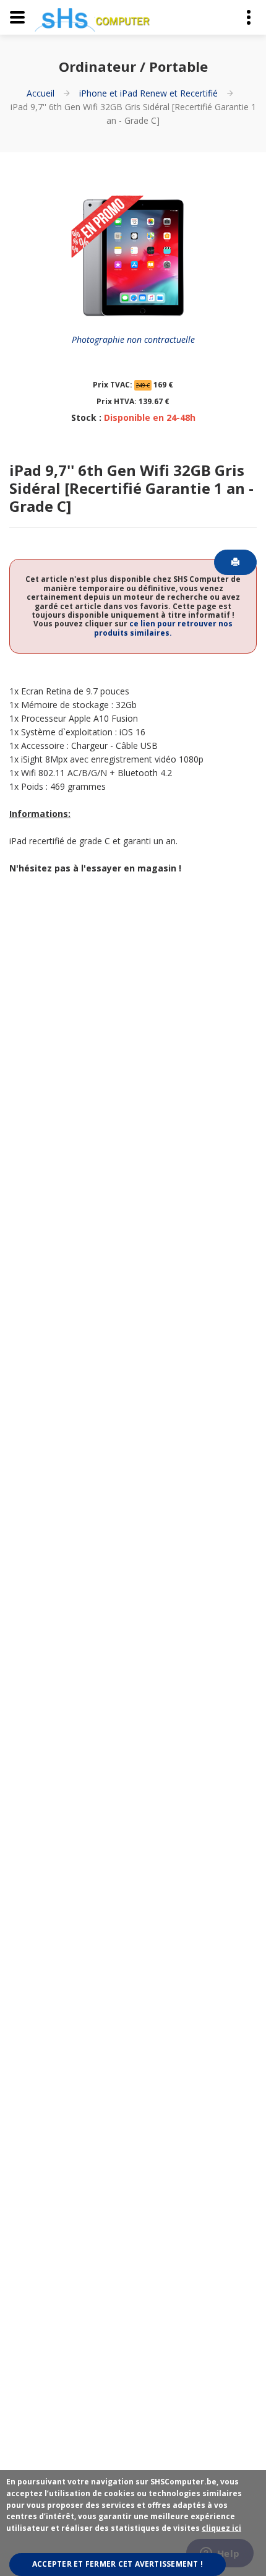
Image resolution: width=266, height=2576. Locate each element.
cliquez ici (221, 2528)
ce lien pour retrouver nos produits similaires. (163, 628)
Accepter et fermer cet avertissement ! (118, 2564)
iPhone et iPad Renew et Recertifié (148, 93)
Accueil (41, 93)
